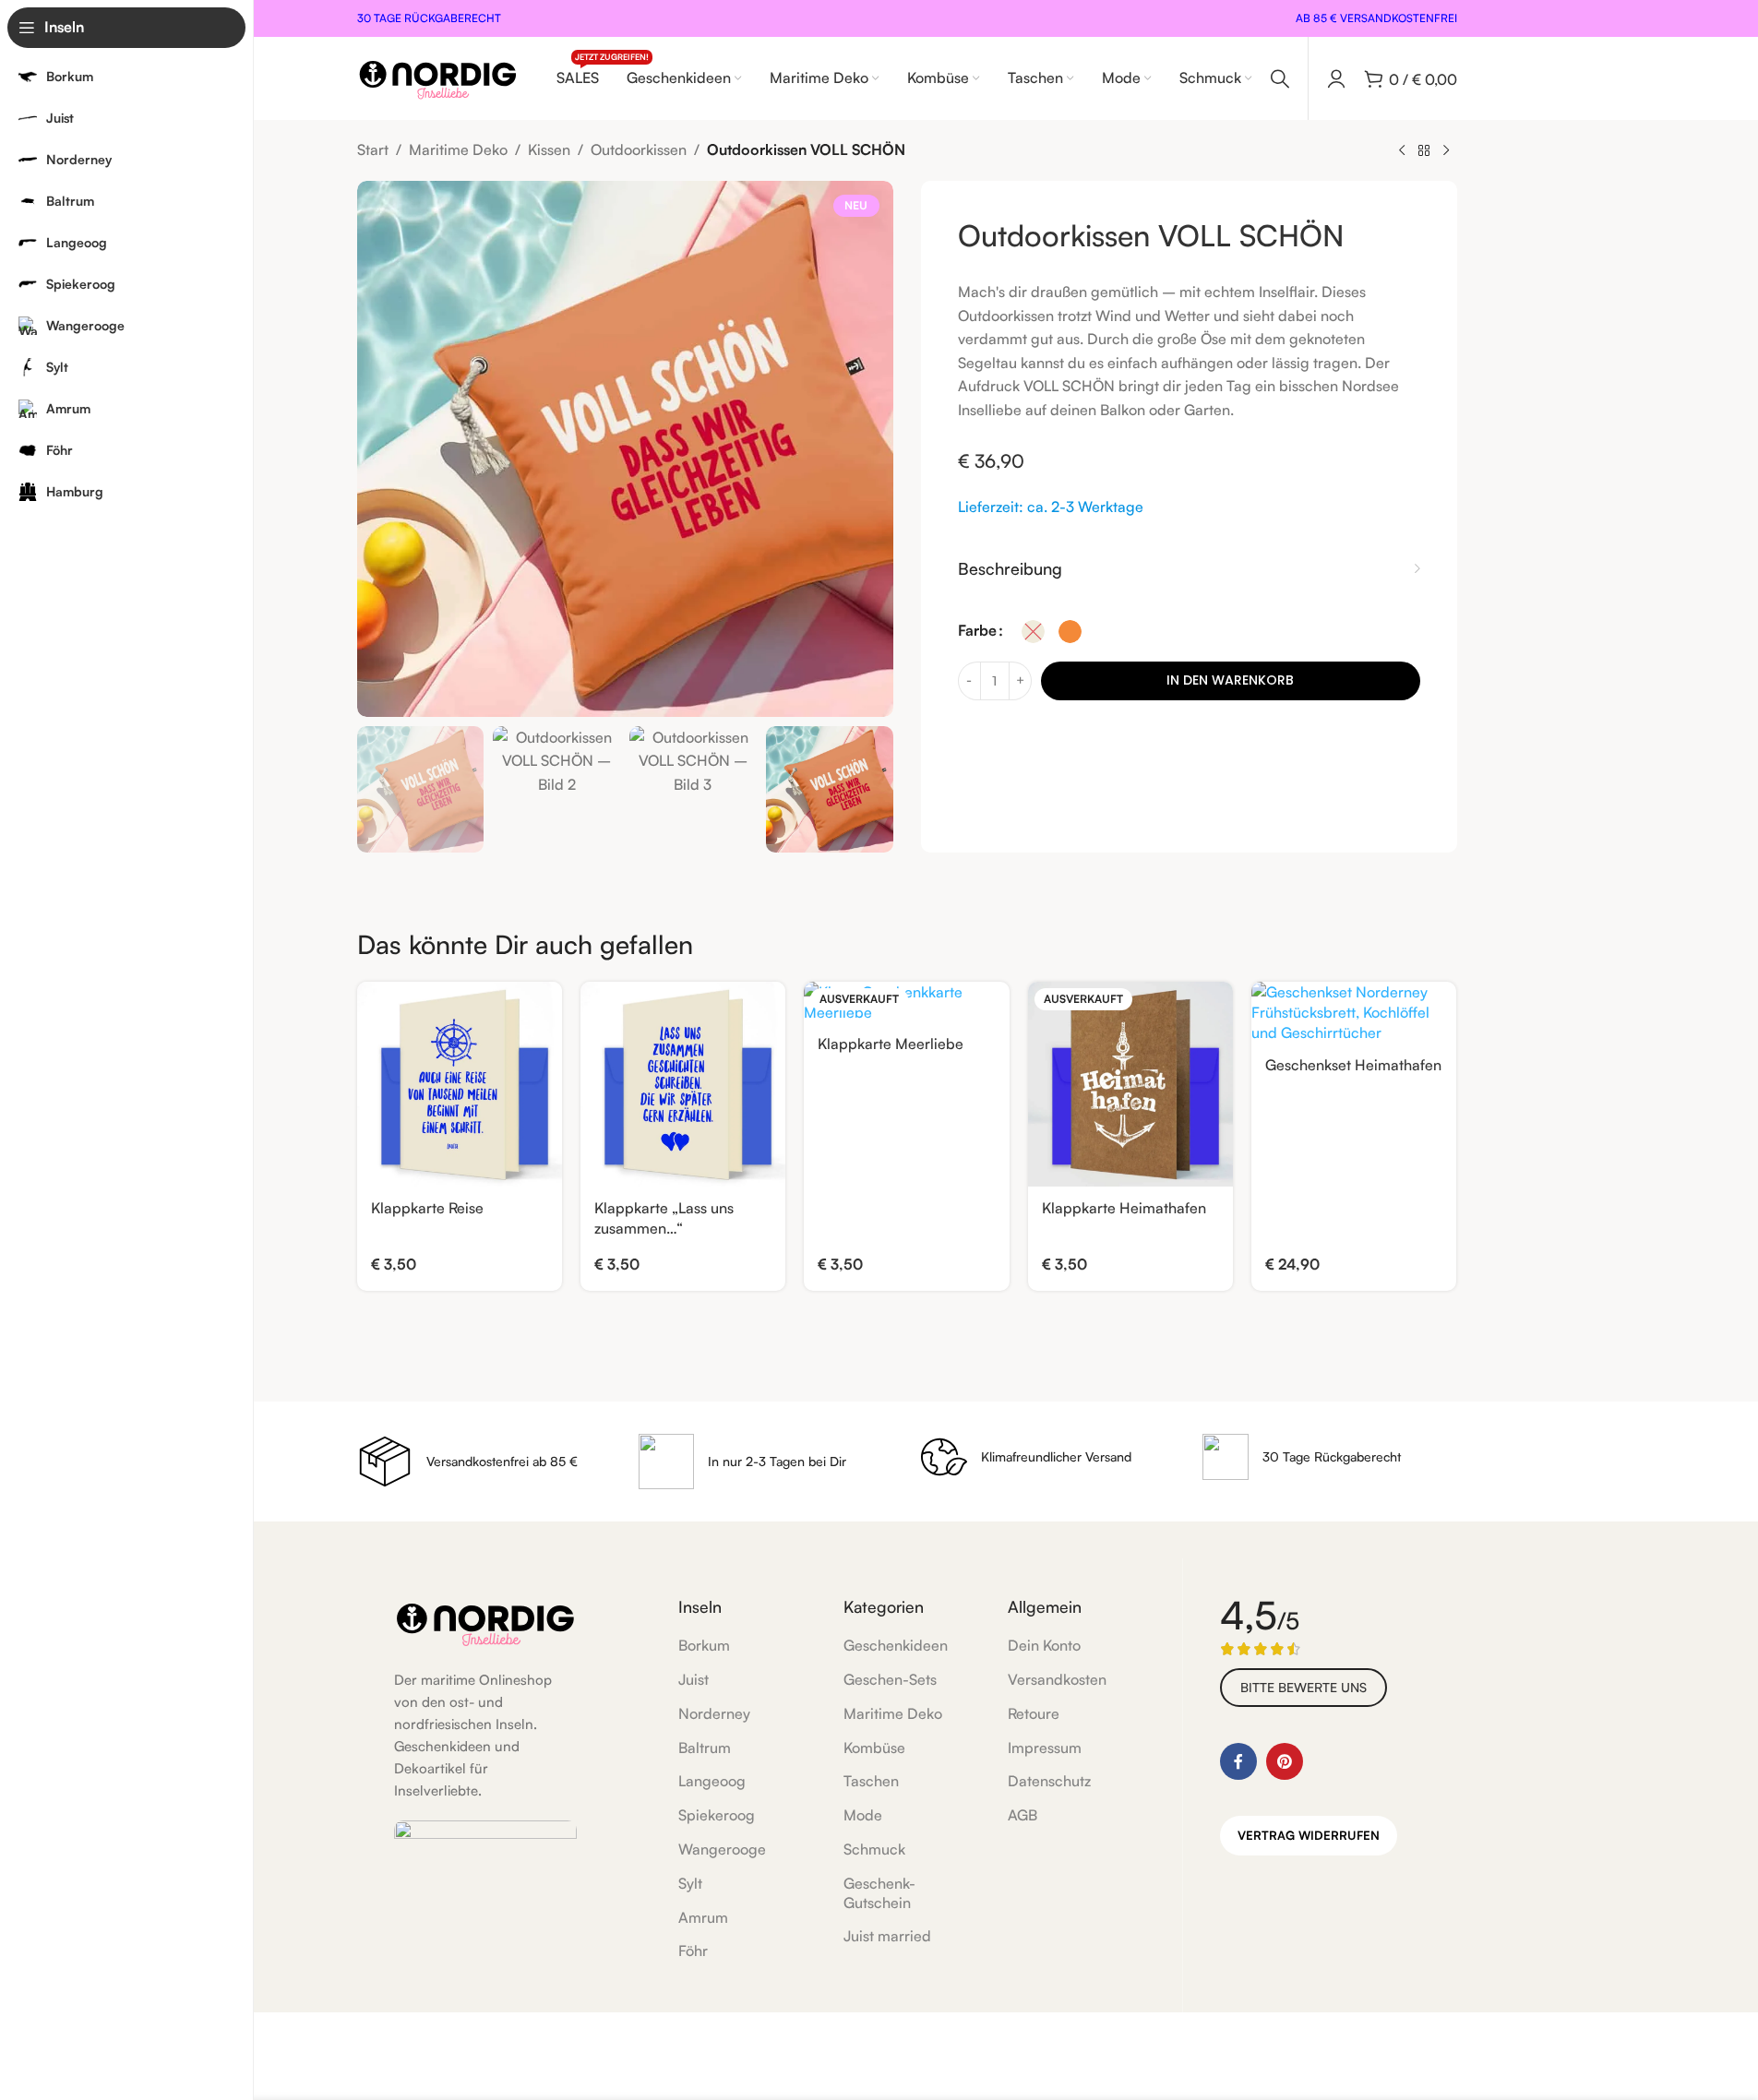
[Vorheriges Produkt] (1402, 151)
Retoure (1034, 1713)
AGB (1023, 1815)
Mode (863, 1815)
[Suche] (1280, 78)
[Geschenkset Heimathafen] (1354, 1013)
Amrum (703, 1917)
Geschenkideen (896, 1645)
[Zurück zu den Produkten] (1424, 151)
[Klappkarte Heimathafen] (1130, 1084)
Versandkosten (1057, 1679)
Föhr (693, 1951)
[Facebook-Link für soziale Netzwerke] (1238, 1761)
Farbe (977, 630)
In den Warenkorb (1230, 680)
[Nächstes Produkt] (1446, 151)
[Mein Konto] (1336, 78)
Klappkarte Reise (427, 1208)
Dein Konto (1044, 1645)
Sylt (690, 1883)
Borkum (704, 1645)
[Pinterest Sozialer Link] (1285, 1761)
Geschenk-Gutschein (879, 1893)
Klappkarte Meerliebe (891, 1044)
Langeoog (712, 1781)
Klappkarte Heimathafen (1124, 1208)
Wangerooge (722, 1849)
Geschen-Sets (890, 1679)
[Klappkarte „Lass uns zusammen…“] (683, 1084)
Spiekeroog (717, 1815)
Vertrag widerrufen (1309, 1835)
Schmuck (874, 1849)
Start (373, 149)
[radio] (1033, 632)
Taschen (871, 1781)
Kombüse (874, 1748)
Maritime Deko (458, 149)
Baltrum (705, 1748)
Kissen (549, 149)
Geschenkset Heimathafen (1353, 1065)
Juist (694, 1679)
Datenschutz (1049, 1781)
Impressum (1045, 1748)
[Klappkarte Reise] (460, 1084)
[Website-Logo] (438, 77)
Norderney (714, 1713)
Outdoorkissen (639, 149)
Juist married (887, 1936)
